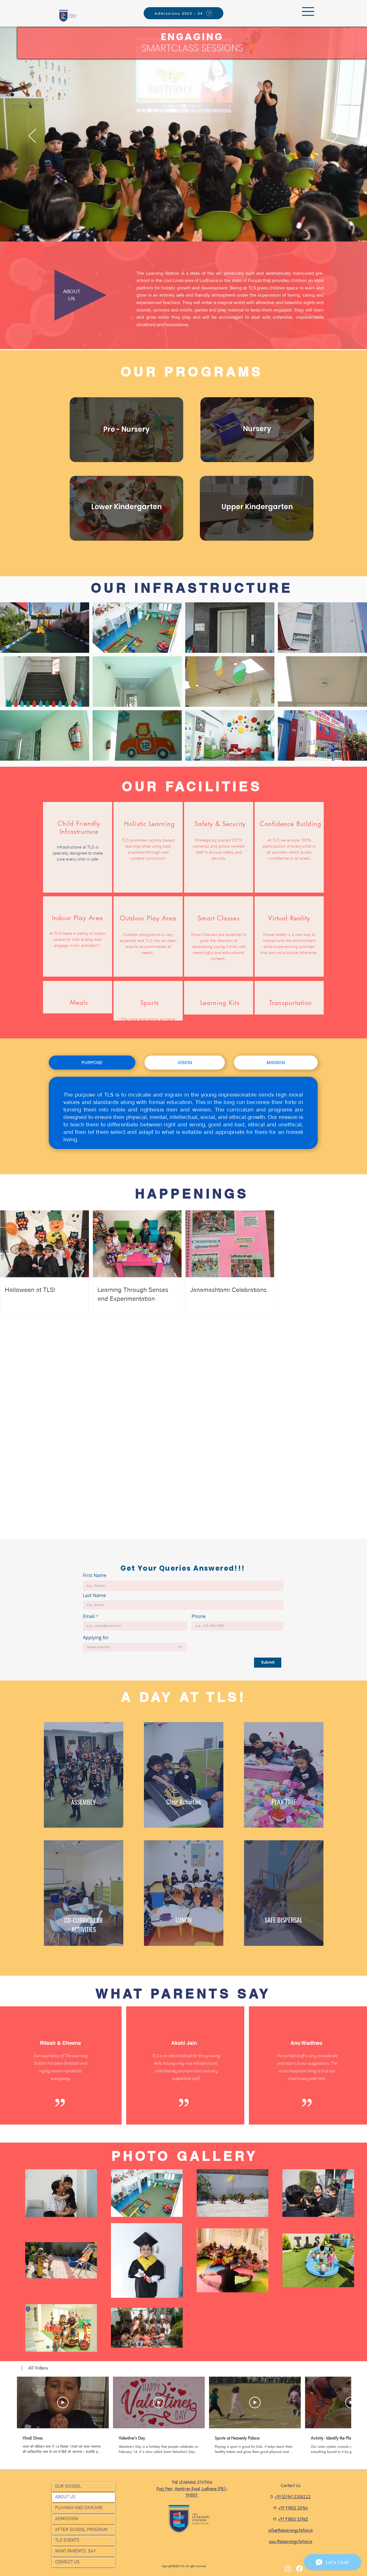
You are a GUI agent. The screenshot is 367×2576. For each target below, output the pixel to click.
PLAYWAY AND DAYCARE (79, 2508)
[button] (308, 11)
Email (89, 1616)
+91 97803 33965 (293, 2519)
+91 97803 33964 (293, 2508)
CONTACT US (67, 2562)
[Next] (335, 136)
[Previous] (32, 136)
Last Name (94, 1595)
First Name (95, 1575)
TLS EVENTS (67, 2540)
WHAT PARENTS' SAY (75, 2551)
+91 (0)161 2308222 (293, 2497)
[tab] (92, 1063)
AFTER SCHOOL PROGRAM (81, 2530)
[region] (127, 432)
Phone (199, 1616)
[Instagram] (288, 2569)
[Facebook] (299, 2569)
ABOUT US (65, 2497)
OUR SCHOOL (68, 2487)
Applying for (96, 1637)
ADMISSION (67, 2519)
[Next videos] (359, 2401)
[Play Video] (63, 2402)
